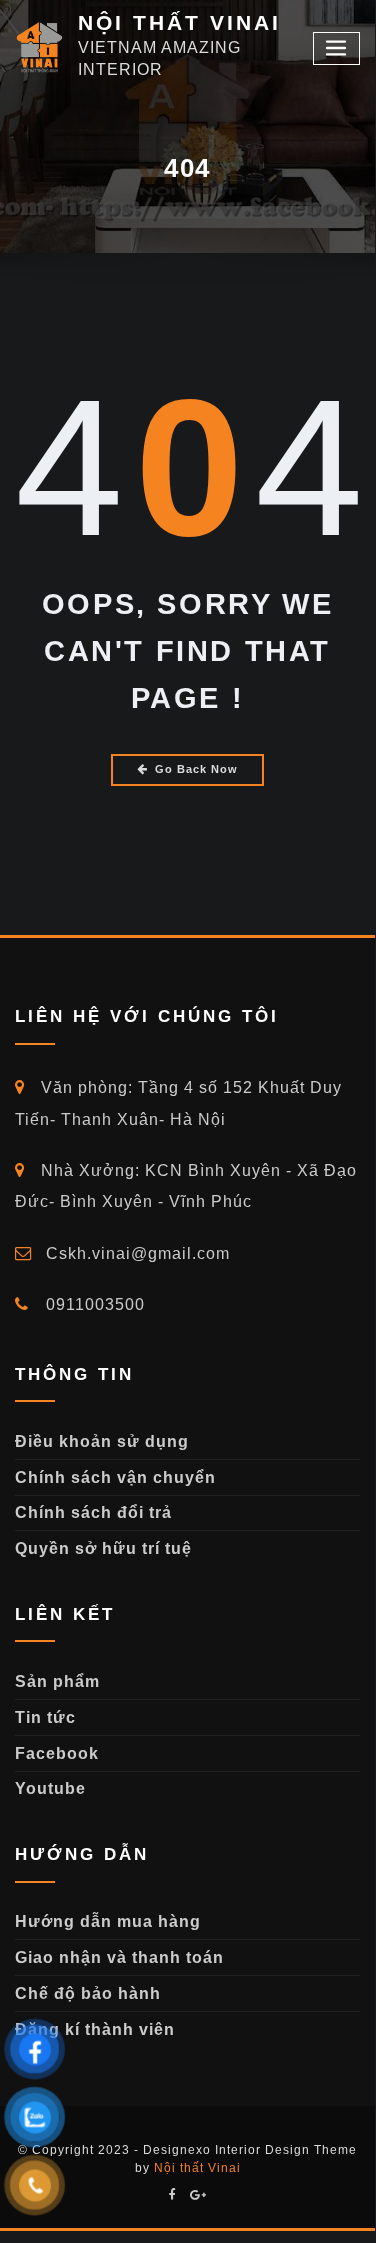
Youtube (50, 1788)
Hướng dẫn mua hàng (108, 1921)
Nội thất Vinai (197, 2168)
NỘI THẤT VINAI (179, 22)
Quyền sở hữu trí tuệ (103, 1548)
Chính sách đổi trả (93, 1512)
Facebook (57, 1753)
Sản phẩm (57, 1681)
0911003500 (93, 1304)
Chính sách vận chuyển (115, 1477)
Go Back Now (196, 769)
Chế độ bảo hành (88, 1993)
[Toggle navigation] (337, 48)
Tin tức (45, 1717)
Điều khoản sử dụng (102, 1441)
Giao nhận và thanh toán (119, 1957)
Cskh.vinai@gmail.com (135, 1253)
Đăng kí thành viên (95, 2029)
